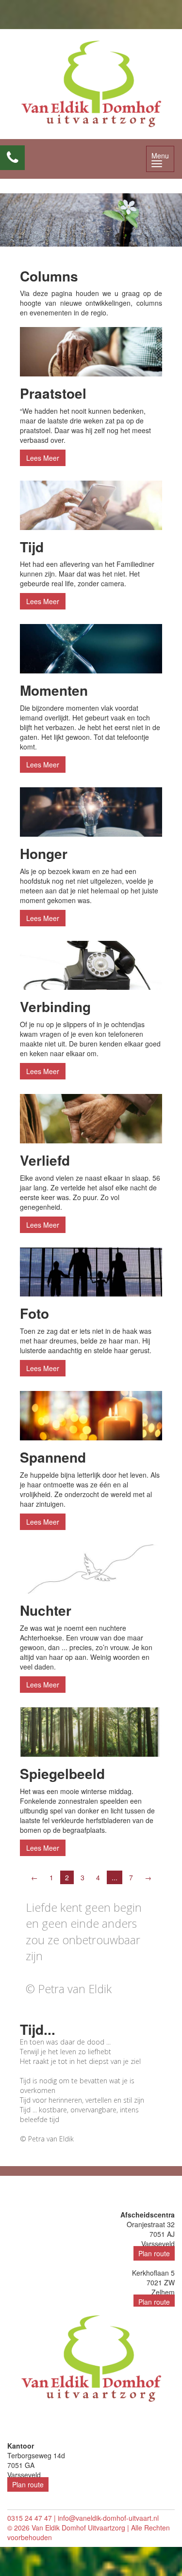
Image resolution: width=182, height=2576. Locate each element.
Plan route (154, 2253)
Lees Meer (43, 458)
